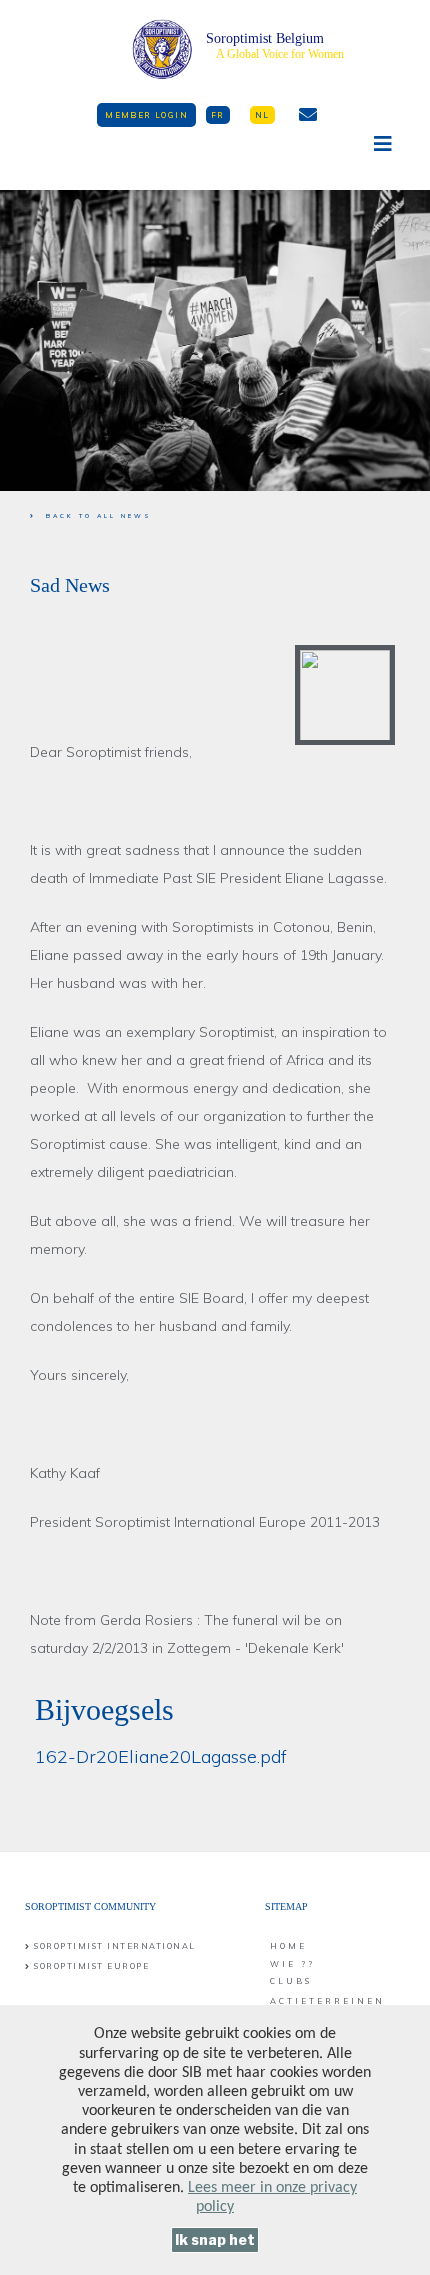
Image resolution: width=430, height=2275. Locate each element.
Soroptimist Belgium (265, 38)
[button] (146, 115)
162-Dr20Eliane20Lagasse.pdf (161, 1756)
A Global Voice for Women (280, 54)
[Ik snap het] (215, 2240)
